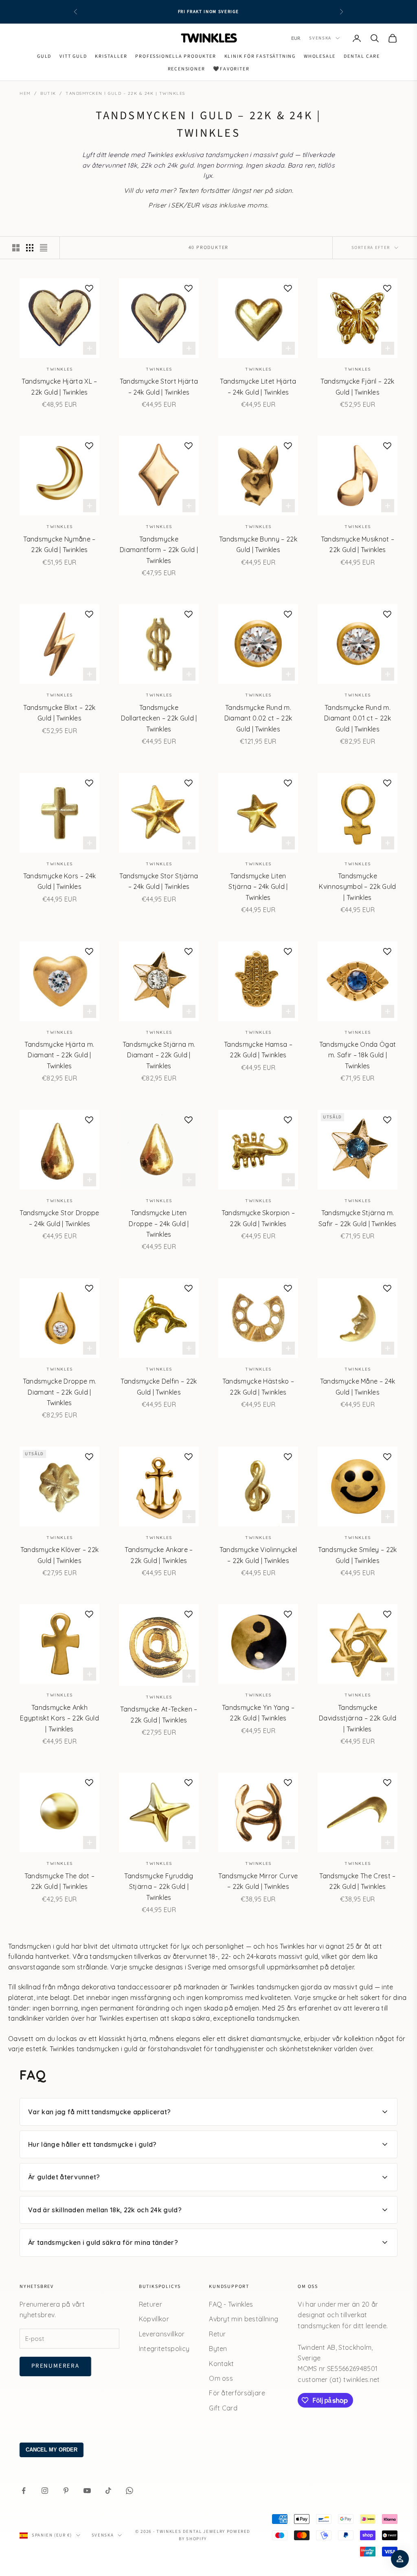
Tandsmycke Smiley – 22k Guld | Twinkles (357, 1555)
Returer (150, 2304)
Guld (44, 56)
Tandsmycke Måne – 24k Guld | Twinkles (358, 1386)
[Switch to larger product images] (16, 248)
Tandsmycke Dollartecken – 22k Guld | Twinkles (159, 718)
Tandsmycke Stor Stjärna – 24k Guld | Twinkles (159, 881)
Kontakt (221, 2364)
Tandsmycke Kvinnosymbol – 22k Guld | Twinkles (357, 887)
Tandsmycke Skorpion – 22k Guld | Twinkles (258, 1218)
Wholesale (320, 56)
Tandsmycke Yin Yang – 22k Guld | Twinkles (258, 1713)
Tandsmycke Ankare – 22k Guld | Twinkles (159, 1555)
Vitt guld (73, 56)
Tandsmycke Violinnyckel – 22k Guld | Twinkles (258, 1555)
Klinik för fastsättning (260, 56)
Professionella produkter (176, 56)
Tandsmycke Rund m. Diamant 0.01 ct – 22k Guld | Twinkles (358, 718)
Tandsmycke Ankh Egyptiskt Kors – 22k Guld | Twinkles (59, 1718)
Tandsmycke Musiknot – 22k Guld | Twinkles (358, 544)
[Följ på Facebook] (24, 2491)
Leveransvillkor (162, 2334)
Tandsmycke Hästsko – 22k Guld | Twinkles (258, 1386)
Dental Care (362, 56)
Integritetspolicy (164, 2349)
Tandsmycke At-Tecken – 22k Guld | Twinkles (159, 1714)
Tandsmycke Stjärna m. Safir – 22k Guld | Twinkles (358, 1218)
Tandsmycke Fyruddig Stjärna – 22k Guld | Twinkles (159, 1887)
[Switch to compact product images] (44, 248)
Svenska (320, 38)
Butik (48, 93)
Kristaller (111, 56)
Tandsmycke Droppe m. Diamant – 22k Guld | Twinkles (59, 1392)
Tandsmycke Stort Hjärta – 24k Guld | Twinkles (159, 386)
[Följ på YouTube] (87, 2491)
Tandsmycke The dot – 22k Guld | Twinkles (59, 1881)
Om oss (221, 2378)
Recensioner (187, 69)
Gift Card (223, 2408)
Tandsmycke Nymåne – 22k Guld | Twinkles (59, 544)
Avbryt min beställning (244, 2319)
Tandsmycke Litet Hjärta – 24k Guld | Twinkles (258, 386)
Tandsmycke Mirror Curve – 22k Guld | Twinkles (258, 1881)
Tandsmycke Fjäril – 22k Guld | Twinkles (357, 386)
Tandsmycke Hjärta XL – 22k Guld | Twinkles (59, 386)
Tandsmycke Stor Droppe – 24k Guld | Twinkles (59, 1218)
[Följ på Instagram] (45, 2491)
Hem (25, 93)
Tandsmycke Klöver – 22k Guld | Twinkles (59, 1555)
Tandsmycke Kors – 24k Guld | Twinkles (60, 881)
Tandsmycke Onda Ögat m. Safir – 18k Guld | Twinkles (358, 1055)
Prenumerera (55, 2366)
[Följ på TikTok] (108, 2491)
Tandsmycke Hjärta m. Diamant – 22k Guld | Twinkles (59, 1055)
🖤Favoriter (231, 69)
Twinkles (59, 369)
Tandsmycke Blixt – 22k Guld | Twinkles (59, 713)
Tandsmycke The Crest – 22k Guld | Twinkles (357, 1881)
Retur (217, 2334)
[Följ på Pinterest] (66, 2491)
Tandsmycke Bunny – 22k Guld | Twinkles (258, 544)
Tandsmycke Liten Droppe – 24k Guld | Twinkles (159, 1224)
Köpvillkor (154, 2319)
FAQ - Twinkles (231, 2304)
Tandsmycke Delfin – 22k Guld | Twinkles (159, 1386)
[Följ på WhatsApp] (129, 2491)
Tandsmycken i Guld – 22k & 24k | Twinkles (125, 93)
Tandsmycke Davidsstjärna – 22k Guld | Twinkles (358, 1718)
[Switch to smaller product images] (30, 248)
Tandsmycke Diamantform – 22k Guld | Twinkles (159, 550)
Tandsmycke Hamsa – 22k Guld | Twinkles (258, 1050)
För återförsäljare (237, 2393)
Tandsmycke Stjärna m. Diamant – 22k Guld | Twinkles (159, 1055)
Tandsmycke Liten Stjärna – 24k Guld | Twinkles (258, 887)
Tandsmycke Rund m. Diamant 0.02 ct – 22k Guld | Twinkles (258, 718)
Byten (218, 2349)
